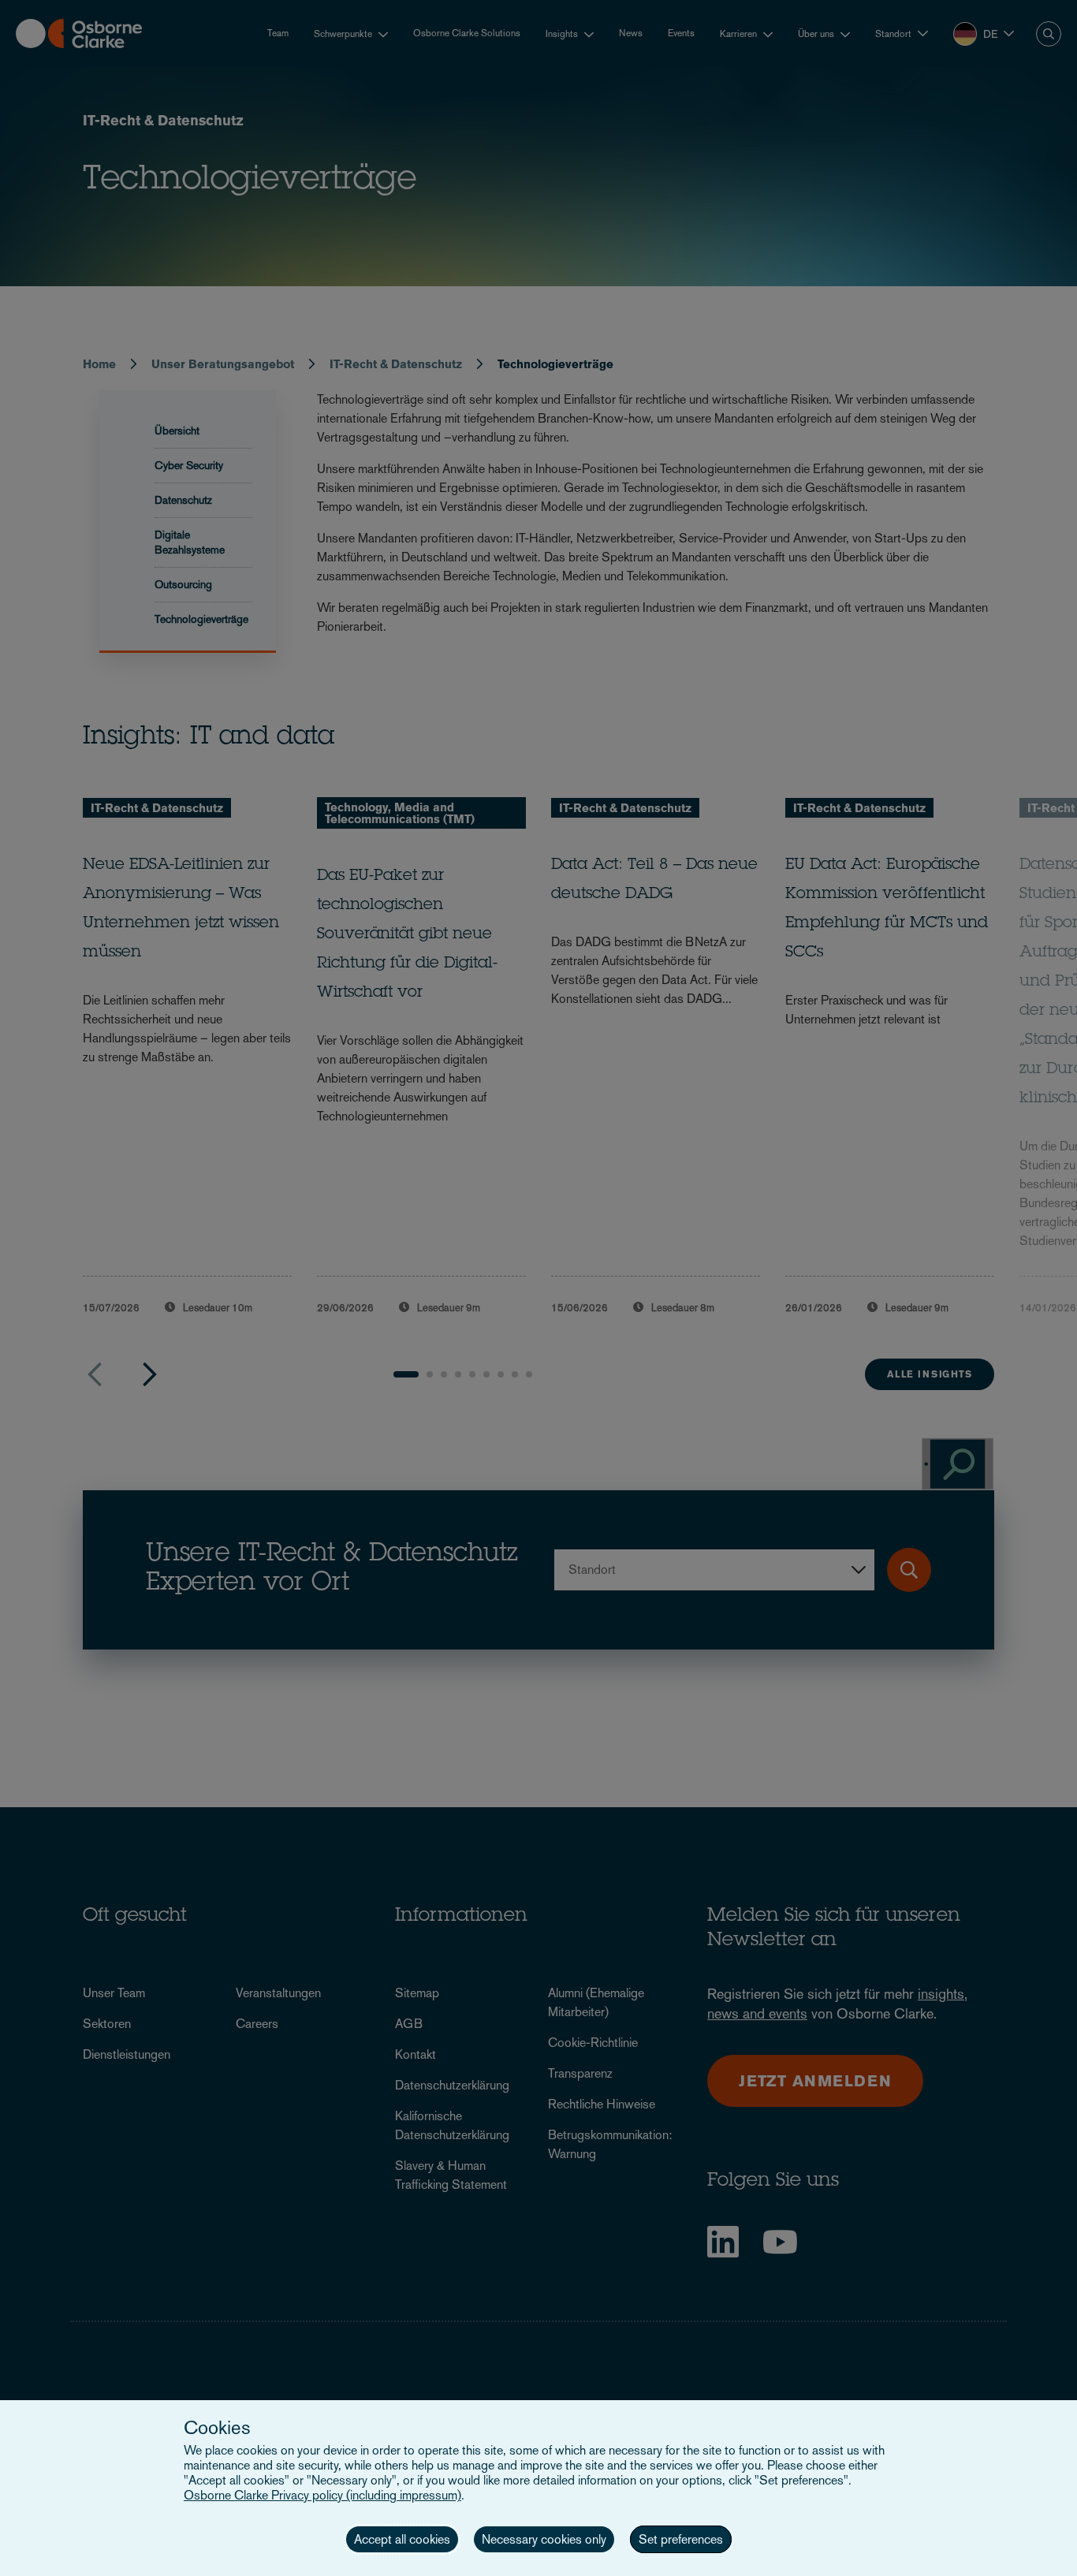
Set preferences (681, 2539)
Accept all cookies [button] (402, 2539)
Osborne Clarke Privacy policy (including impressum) (322, 2495)
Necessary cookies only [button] (544, 2539)
